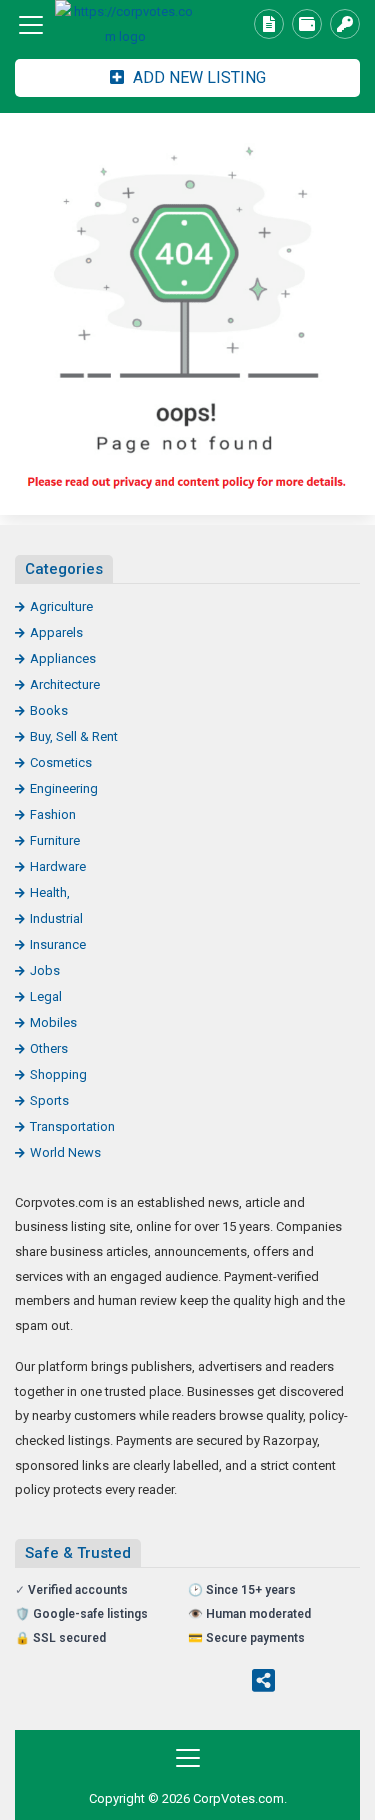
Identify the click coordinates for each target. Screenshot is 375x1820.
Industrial (56, 918)
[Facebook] (67, 1683)
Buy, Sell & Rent (74, 736)
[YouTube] (223, 1683)
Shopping (58, 1074)
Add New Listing (197, 77)
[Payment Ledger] (307, 24)
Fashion (53, 814)
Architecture (65, 684)
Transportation (72, 1126)
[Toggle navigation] (31, 25)
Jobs (45, 970)
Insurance (58, 944)
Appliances (63, 658)
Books (49, 710)
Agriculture (61, 606)
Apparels (56, 632)
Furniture (55, 840)
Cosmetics (61, 762)
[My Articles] (269, 24)
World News (65, 1152)
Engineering (64, 788)
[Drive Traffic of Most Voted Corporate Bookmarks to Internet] (125, 24)
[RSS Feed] (263, 1683)
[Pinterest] (184, 1683)
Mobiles (53, 1022)
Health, (50, 892)
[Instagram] (145, 1683)
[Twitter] (106, 1683)
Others (49, 1048)
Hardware (58, 866)
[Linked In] (304, 1683)
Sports (49, 1100)
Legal (46, 996)
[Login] (345, 24)
